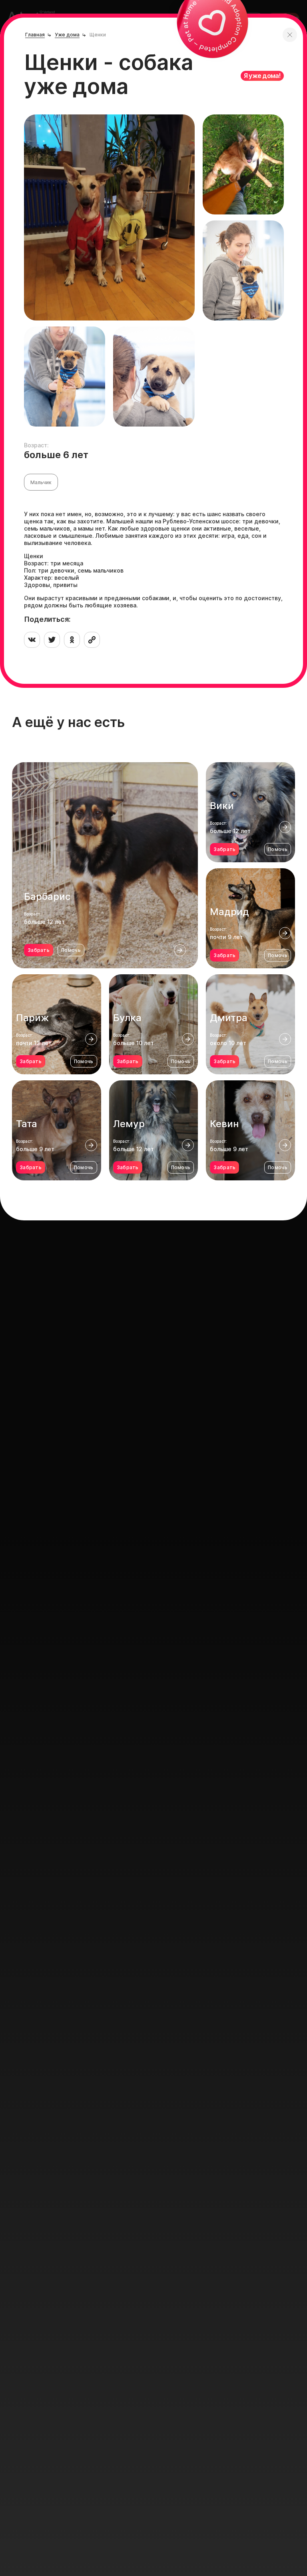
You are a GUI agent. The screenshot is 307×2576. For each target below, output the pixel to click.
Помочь (71, 950)
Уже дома (67, 35)
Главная (35, 35)
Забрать (39, 950)
